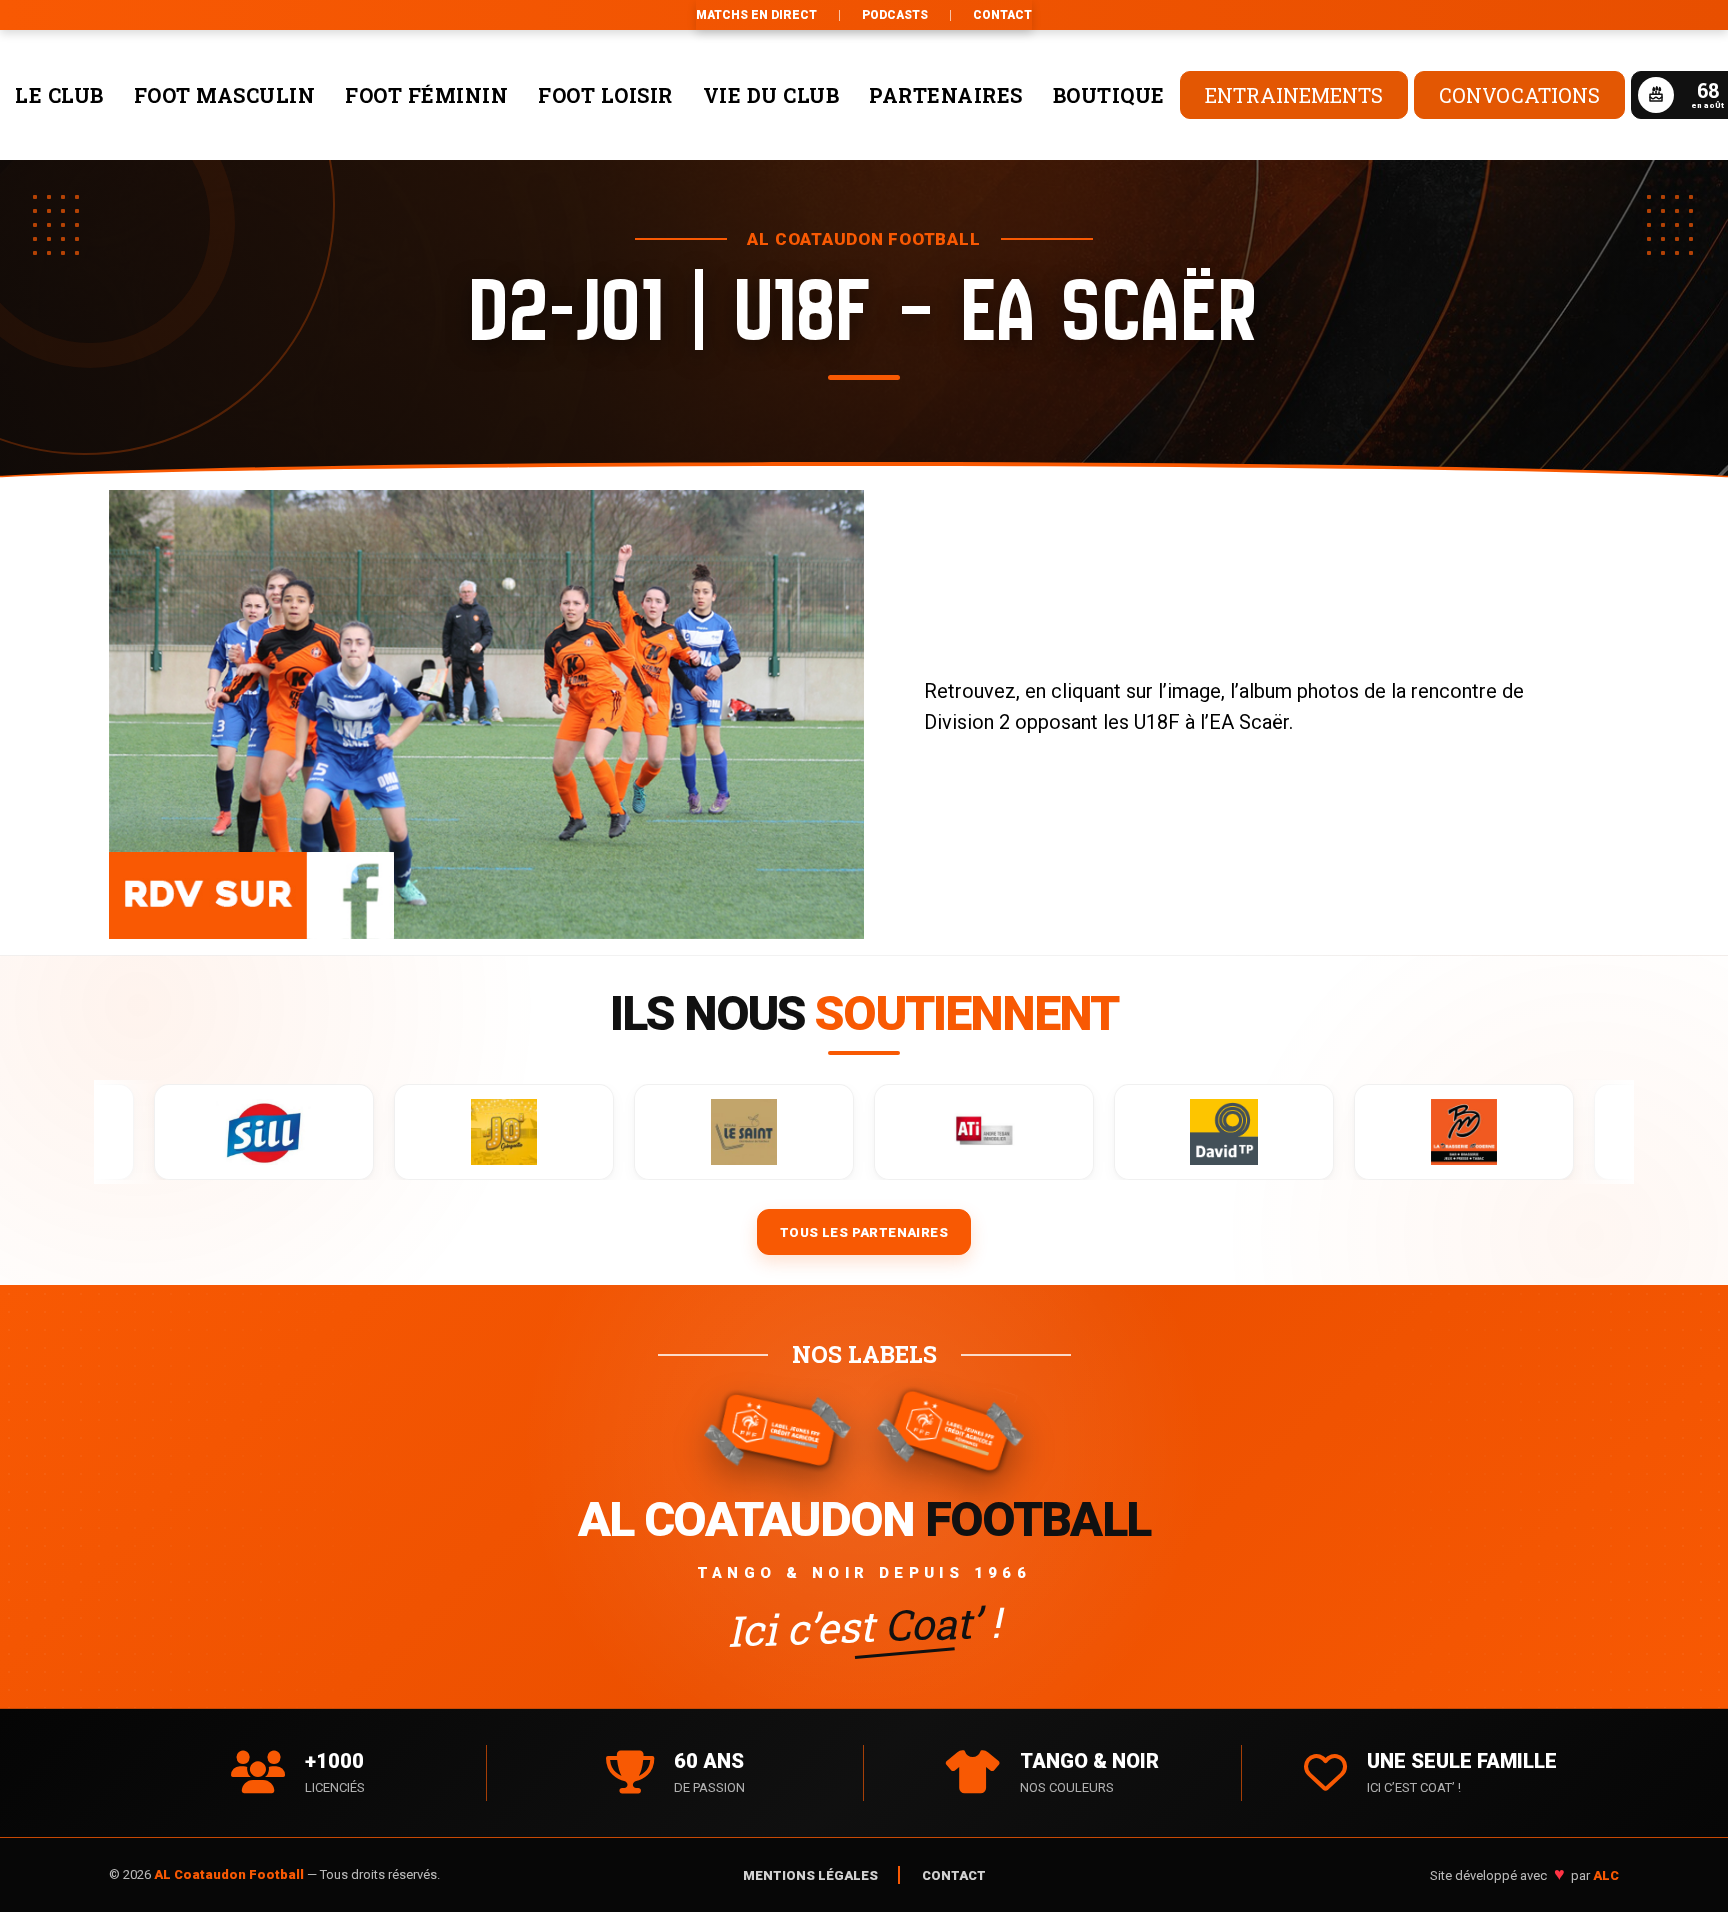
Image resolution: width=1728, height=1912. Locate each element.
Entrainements (1294, 95)
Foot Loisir (605, 95)
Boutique (1109, 95)
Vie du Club (771, 95)
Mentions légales (810, 1875)
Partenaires (946, 95)
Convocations (1519, 95)
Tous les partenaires (864, 1232)
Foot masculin (225, 95)
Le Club (59, 95)
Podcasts (895, 15)
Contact (1002, 15)
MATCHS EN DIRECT (756, 15)
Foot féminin (426, 95)
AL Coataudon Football (230, 1874)
